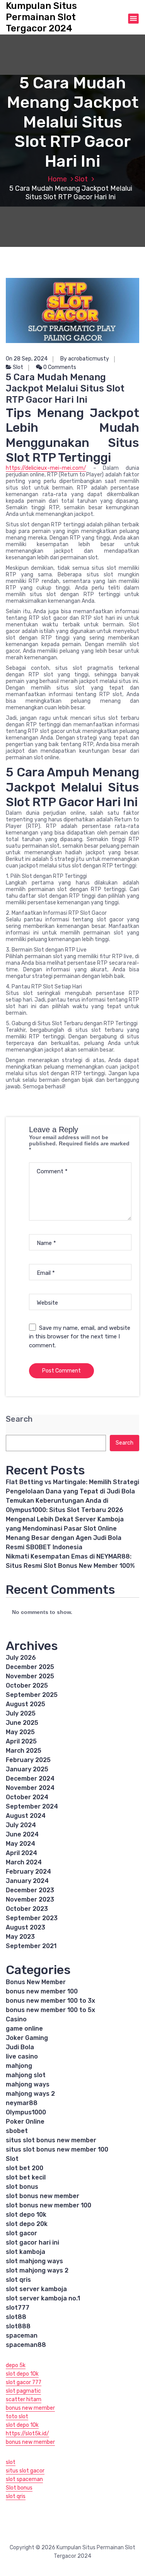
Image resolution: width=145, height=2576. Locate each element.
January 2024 (27, 1881)
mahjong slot (26, 2075)
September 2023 (32, 1918)
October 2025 (27, 1685)
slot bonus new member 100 (49, 2205)
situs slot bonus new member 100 (57, 2149)
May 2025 (20, 1732)
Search (19, 1419)
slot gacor (21, 2233)
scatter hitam (24, 2399)
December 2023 (30, 1890)
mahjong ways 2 (30, 2094)
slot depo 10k (26, 2215)
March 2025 (24, 1751)
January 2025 (27, 1769)
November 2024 (30, 1788)
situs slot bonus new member (51, 2140)
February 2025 (28, 1760)
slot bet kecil (26, 2177)
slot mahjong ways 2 (37, 2270)
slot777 (18, 2308)
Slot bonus (19, 2488)
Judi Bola (20, 2047)
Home (57, 179)
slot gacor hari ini (32, 2242)
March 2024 (24, 1862)
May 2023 (20, 1937)
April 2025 (21, 1741)
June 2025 (22, 1723)
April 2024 (21, 1853)
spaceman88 (26, 2345)
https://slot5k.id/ (27, 2434)
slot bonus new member (43, 2196)
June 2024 (22, 1834)
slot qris (18, 2280)
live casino (22, 2056)
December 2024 (30, 1779)
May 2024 (20, 1844)
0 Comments (59, 367)
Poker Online (25, 2122)
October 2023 (27, 1909)
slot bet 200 (25, 2168)
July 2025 (21, 1713)
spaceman (22, 2335)
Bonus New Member (36, 1982)
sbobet (17, 2131)
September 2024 (32, 1806)
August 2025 (26, 1704)
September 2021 (31, 1946)
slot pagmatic (23, 2391)
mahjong (19, 2066)
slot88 (16, 2317)
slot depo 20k (27, 2224)
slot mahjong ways (34, 2261)
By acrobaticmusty (85, 359)
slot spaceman (24, 2479)
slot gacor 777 (24, 2382)
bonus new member (30, 2408)
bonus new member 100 (42, 1991)
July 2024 (21, 1825)
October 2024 (27, 1797)
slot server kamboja (36, 2289)
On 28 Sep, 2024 (27, 359)
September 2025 (32, 1695)
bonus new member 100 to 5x (50, 2010)
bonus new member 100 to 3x (50, 2001)
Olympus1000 (26, 2112)
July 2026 (21, 1658)
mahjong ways (28, 2084)
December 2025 (30, 1667)
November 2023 (30, 1899)
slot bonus (22, 2187)
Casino (16, 2019)
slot (11, 2462)
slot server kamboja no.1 (43, 2298)
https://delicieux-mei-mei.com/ (46, 468)
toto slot (17, 2417)
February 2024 (28, 1872)
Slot (81, 179)
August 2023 (26, 1927)
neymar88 (22, 2103)
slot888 (18, 2326)
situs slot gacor (25, 2471)
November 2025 (30, 1676)
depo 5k (16, 2365)
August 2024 (26, 1816)
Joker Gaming (27, 2038)
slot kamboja (26, 2252)
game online (24, 2029)
